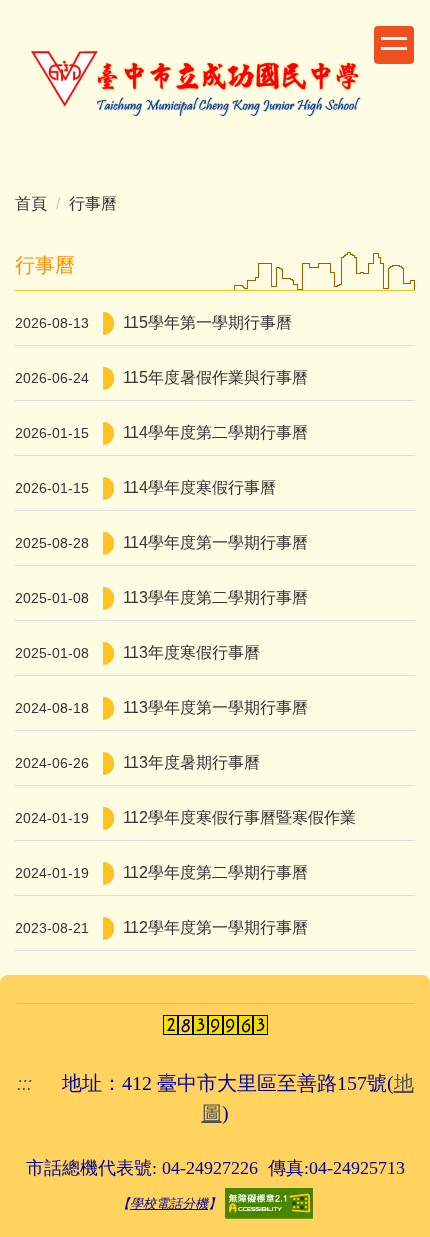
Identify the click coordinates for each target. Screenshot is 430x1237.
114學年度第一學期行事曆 (215, 542)
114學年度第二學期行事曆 (215, 432)
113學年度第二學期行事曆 (215, 597)
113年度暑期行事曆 (191, 762)
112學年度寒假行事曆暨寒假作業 (239, 817)
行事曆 (93, 203)
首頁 (31, 203)
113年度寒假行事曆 (191, 652)
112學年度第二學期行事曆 (215, 872)
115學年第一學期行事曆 (207, 322)
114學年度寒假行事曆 (199, 487)
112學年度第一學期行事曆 (215, 927)
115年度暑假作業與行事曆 (215, 377)
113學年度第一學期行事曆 (215, 707)
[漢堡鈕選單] (394, 45)
